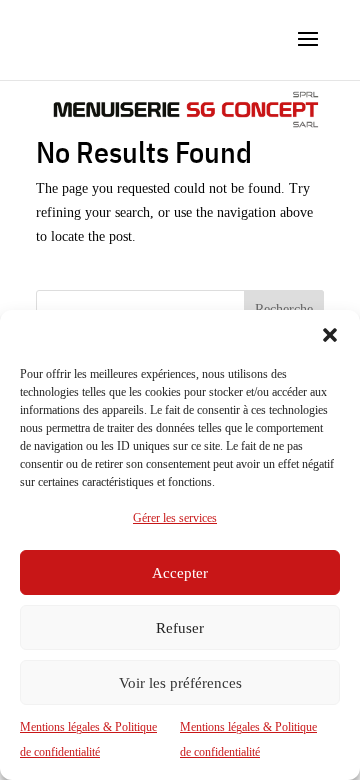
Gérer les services (175, 518)
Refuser (180, 628)
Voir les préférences (180, 683)
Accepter (180, 573)
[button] (330, 335)
